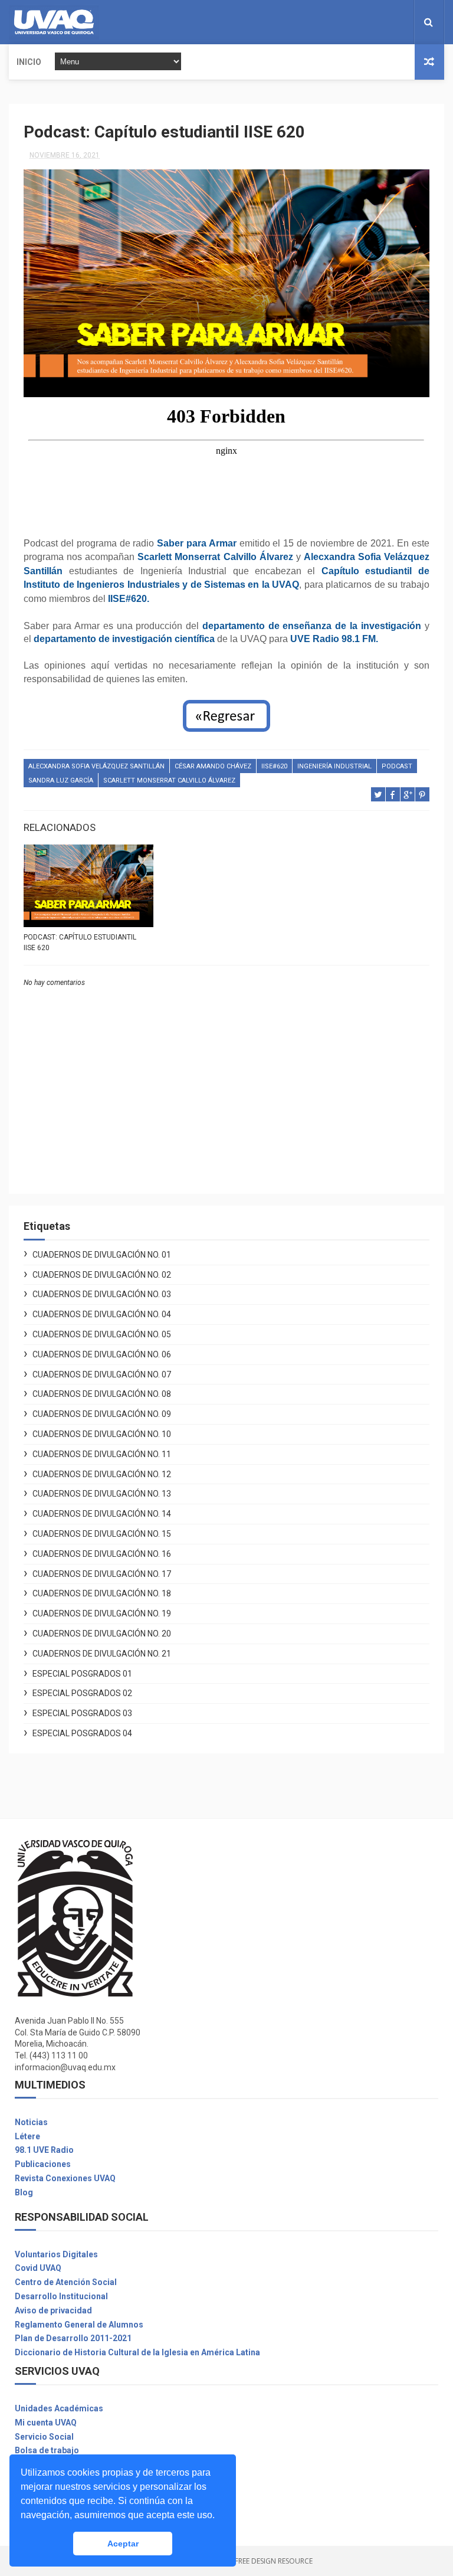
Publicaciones (43, 2164)
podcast (397, 766)
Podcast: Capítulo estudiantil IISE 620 (80, 942)
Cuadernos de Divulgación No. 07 (102, 1374)
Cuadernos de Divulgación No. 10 (102, 1434)
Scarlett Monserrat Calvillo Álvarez (169, 780)
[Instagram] (392, 22)
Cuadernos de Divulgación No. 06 (102, 1354)
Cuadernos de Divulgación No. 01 (102, 1255)
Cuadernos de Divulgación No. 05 (102, 1334)
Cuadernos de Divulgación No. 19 (102, 1613)
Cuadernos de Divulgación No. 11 (102, 1454)
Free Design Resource (274, 2561)
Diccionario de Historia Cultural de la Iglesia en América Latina (137, 2352)
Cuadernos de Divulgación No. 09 (102, 1414)
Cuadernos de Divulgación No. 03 (102, 1294)
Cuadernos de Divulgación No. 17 (102, 1574)
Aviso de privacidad (53, 2310)
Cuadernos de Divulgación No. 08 (102, 1394)
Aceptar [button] (123, 2544)
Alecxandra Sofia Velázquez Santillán (96, 766)
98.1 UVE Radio (44, 2150)
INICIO (29, 62)
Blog (24, 2192)
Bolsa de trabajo (47, 2450)
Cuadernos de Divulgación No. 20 (102, 1634)
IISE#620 (274, 766)
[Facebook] (383, 22)
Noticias (31, 2122)
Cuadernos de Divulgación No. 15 (102, 1534)
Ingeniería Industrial (334, 766)
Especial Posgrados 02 (82, 1693)
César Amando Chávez (213, 766)
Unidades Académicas (59, 2408)
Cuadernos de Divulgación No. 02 (102, 1275)
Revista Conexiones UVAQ (65, 2178)
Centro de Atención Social (66, 2282)
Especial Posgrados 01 (82, 1674)
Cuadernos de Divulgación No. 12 (102, 1474)
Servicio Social (44, 2437)
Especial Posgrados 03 (82, 1713)
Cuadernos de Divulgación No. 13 (102, 1494)
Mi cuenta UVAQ (46, 2423)
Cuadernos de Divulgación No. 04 (102, 1314)
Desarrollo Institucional (61, 2296)
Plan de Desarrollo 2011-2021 (73, 2338)
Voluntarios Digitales (56, 2254)
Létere (27, 2136)
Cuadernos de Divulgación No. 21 (102, 1654)
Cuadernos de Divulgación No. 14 (102, 1514)
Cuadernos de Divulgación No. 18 (102, 1593)
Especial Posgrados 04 (82, 1733)
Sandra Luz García (61, 780)
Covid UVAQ (38, 2268)
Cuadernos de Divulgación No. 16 (102, 1554)
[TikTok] (402, 22)
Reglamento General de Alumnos (79, 2325)
